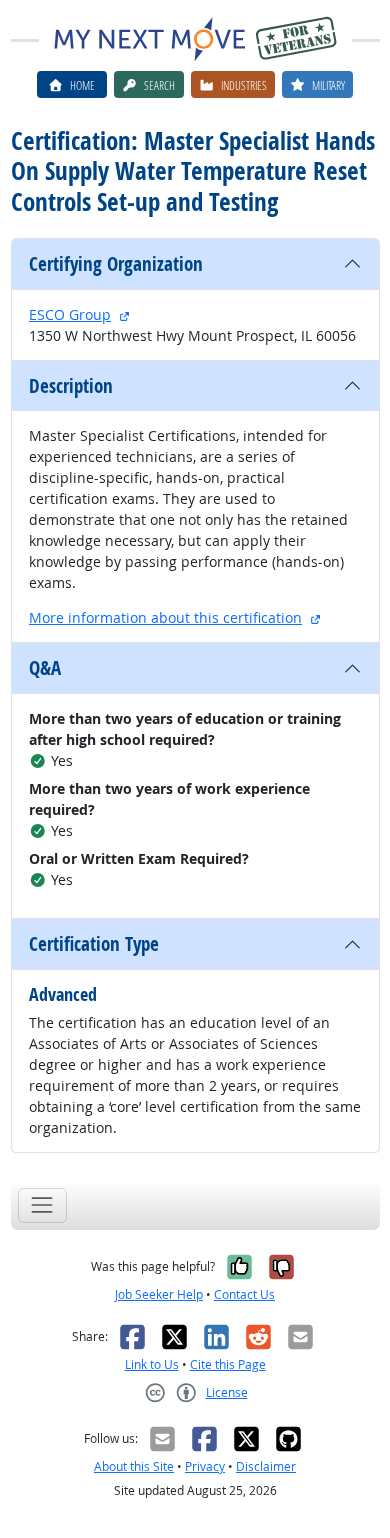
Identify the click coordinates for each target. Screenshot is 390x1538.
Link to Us (152, 1364)
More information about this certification (165, 617)
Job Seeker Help (159, 1294)
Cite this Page (228, 1364)
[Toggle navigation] (42, 1205)
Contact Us (244, 1294)
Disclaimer (266, 1466)
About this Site (134, 1466)
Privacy (205, 1466)
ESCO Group (70, 314)
